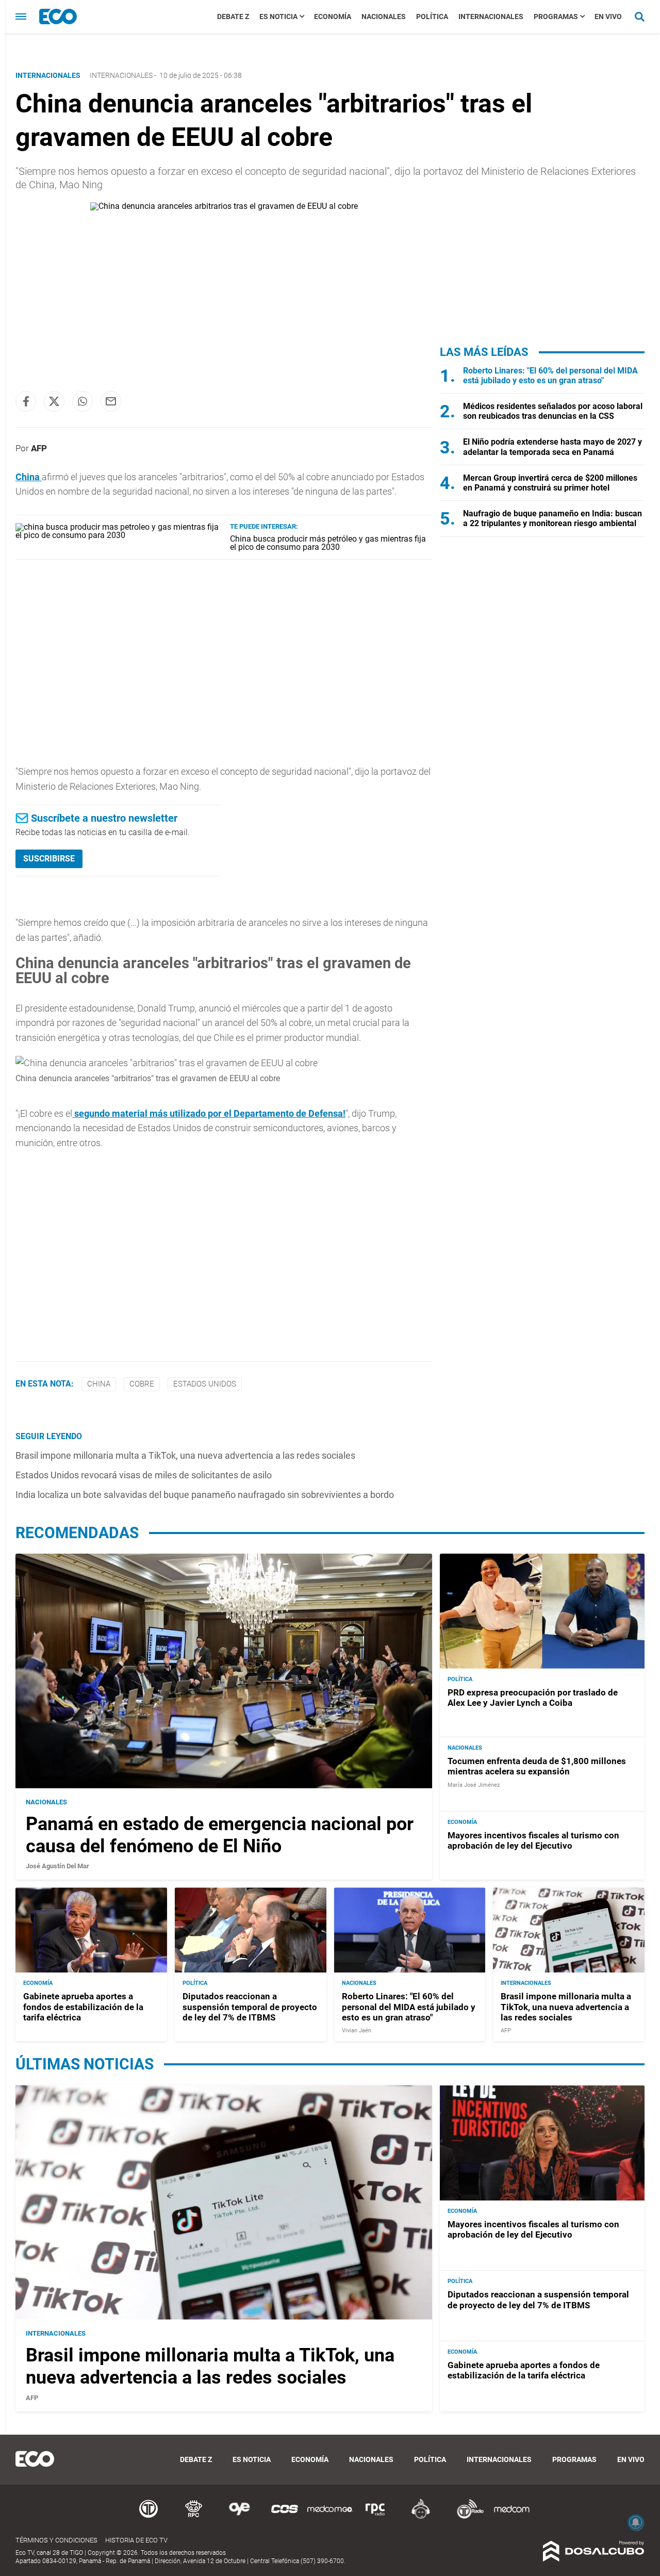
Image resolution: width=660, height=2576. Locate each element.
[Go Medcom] (330, 2517)
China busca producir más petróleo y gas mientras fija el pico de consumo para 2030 (328, 543)
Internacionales (491, 17)
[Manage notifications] (636, 2522)
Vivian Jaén (357, 2031)
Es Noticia (278, 17)
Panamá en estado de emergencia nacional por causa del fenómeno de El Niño (220, 1835)
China (29, 477)
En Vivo (608, 17)
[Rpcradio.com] (375, 2517)
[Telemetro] (148, 2517)
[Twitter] (54, 401)
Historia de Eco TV (136, 2540)
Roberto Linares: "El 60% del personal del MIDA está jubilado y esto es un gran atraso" (550, 376)
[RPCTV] (194, 2517)
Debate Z (233, 17)
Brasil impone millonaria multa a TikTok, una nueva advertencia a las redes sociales (185, 1455)
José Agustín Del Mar (57, 1866)
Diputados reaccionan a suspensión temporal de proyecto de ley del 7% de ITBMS (250, 2007)
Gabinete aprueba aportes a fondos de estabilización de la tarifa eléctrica (83, 2007)
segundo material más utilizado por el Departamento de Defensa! (209, 1113)
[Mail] (111, 401)
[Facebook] (26, 401)
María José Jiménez (474, 1785)
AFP (39, 448)
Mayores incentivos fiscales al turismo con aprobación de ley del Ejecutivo (533, 1840)
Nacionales (384, 17)
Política (432, 17)
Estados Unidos (205, 1384)
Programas (556, 17)
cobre (142, 1384)
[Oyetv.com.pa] (239, 2517)
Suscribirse (49, 859)
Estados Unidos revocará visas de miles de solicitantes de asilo (144, 1475)
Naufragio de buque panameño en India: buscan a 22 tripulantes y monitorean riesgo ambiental (552, 518)
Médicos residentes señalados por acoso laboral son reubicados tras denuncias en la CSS (553, 411)
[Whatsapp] (82, 401)
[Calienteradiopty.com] (421, 2517)
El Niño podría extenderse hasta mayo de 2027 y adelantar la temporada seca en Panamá (552, 447)
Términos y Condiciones (56, 2540)
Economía (333, 17)
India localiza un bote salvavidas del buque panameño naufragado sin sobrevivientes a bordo (205, 1495)
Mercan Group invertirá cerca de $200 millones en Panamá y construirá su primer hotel (550, 483)
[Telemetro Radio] (466, 2517)
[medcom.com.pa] (511, 2517)
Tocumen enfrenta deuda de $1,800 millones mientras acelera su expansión (537, 1766)
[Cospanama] (285, 2517)
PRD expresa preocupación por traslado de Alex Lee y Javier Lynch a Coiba (533, 1698)
